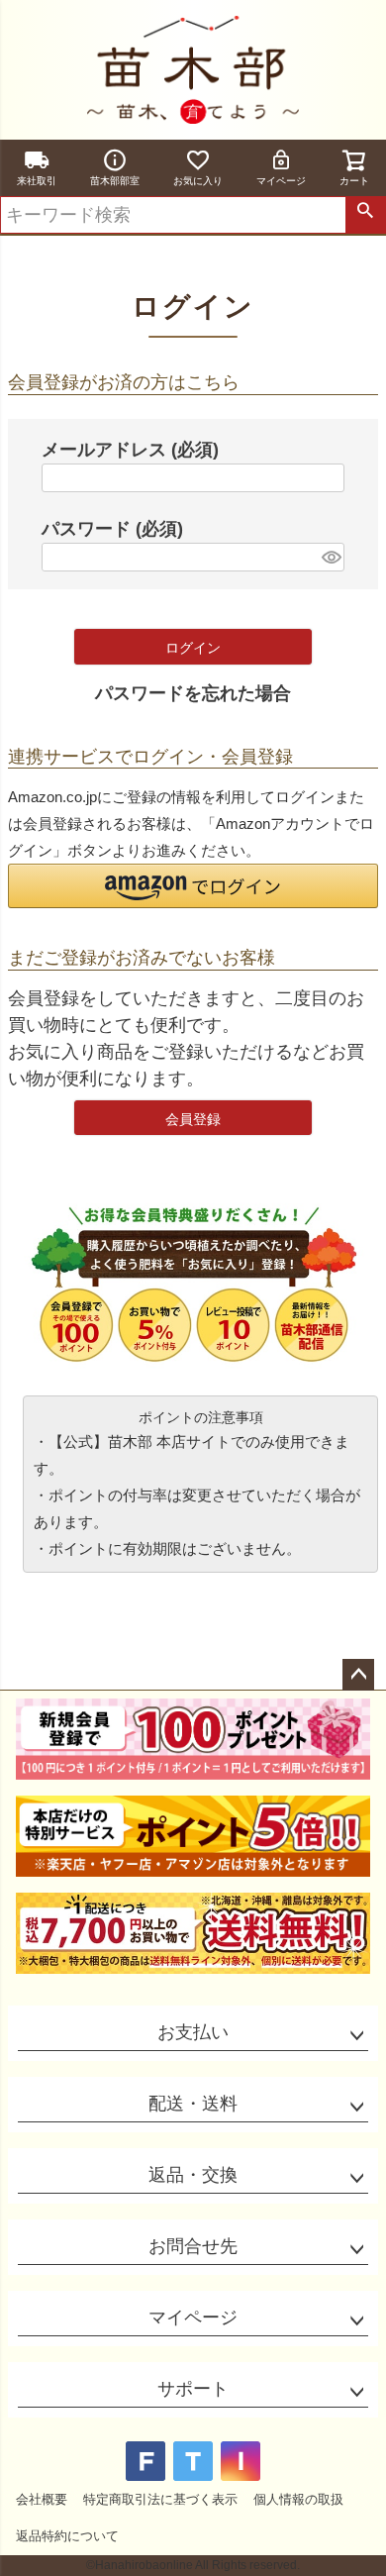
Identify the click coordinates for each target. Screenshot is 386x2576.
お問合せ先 (193, 2246)
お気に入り (198, 181)
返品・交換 (193, 2175)
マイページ (281, 181)
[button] (193, 886)
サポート (193, 2389)
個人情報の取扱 (298, 2499)
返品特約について (67, 2536)
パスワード (112, 529)
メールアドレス (130, 450)
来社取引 (37, 181)
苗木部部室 (115, 181)
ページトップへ (358, 1675)
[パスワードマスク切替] (330, 557)
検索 (365, 215)
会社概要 (42, 2499)
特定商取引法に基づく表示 (160, 2499)
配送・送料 (193, 2104)
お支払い (193, 2032)
